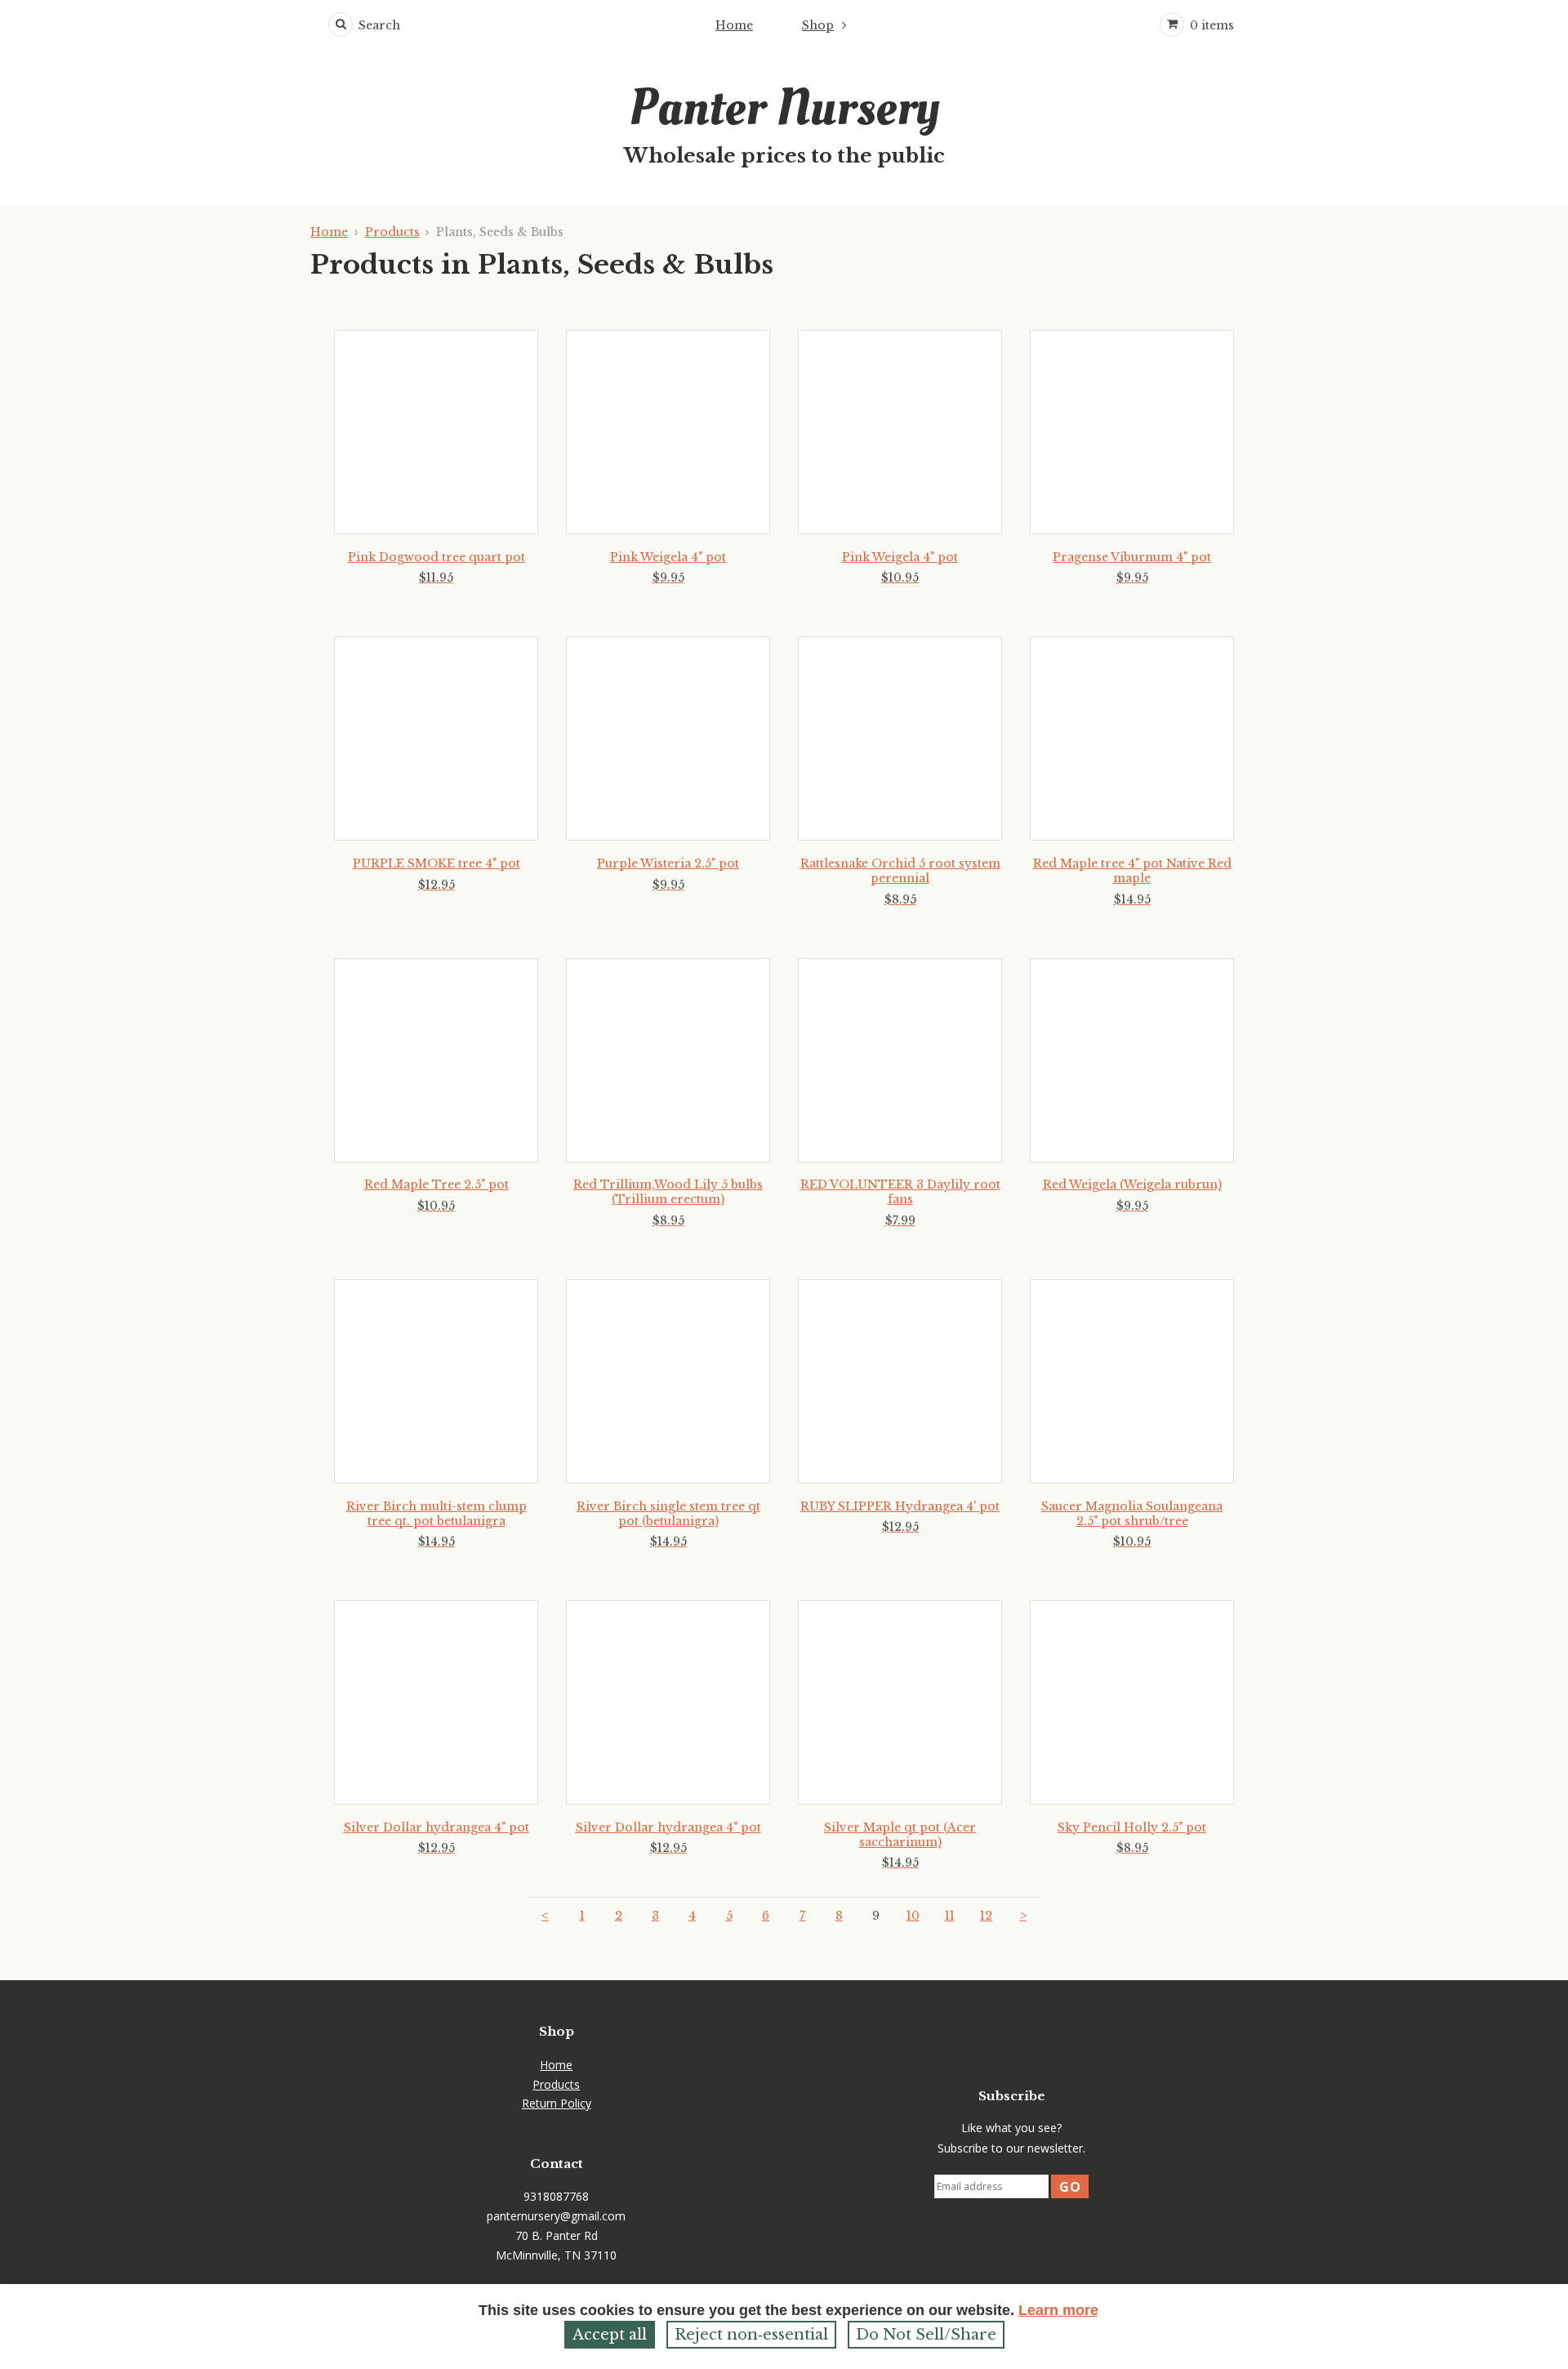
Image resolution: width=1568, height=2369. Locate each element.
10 (913, 1916)
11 (950, 1916)
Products (392, 232)
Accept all (610, 2335)
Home (734, 25)
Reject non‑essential (751, 2335)
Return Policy (557, 2103)
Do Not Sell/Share (926, 2335)
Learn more (1058, 2310)
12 (986, 1916)
